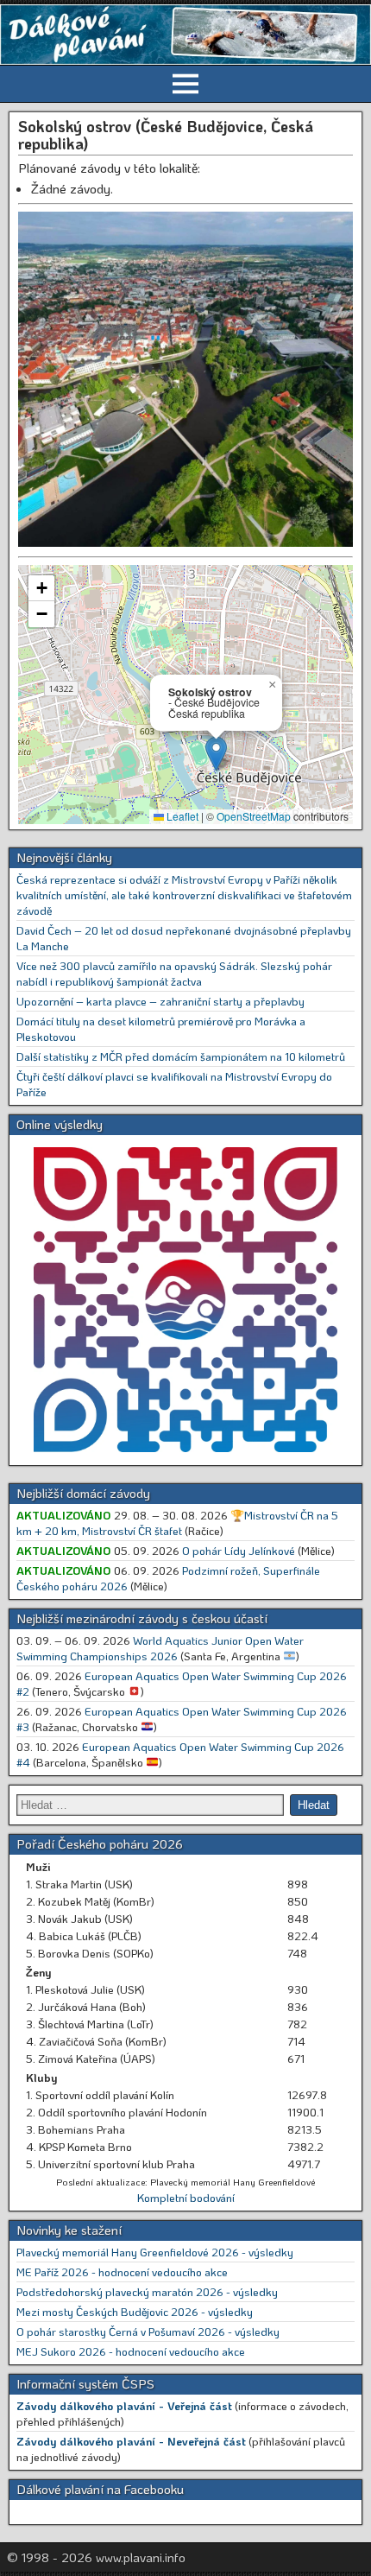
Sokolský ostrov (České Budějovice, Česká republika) (166, 135)
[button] (216, 754)
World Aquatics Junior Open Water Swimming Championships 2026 (160, 1648)
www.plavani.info (141, 2557)
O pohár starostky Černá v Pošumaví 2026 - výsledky (148, 2331)
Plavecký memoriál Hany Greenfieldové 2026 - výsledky (155, 2252)
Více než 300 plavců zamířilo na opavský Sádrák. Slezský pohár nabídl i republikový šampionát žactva (174, 973)
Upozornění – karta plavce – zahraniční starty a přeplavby (160, 1001)
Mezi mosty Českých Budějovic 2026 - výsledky (135, 2311)
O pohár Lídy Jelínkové (239, 1550)
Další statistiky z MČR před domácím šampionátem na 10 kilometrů (181, 1056)
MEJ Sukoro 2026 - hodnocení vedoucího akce (131, 2351)
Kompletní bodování (186, 2197)
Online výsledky (60, 1124)
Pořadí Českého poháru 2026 (100, 1843)
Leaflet (181, 816)
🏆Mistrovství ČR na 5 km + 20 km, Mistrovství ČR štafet (177, 1523)
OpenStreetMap (254, 816)
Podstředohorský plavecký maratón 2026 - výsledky (147, 2291)
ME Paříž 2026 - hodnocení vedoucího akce (122, 2271)
